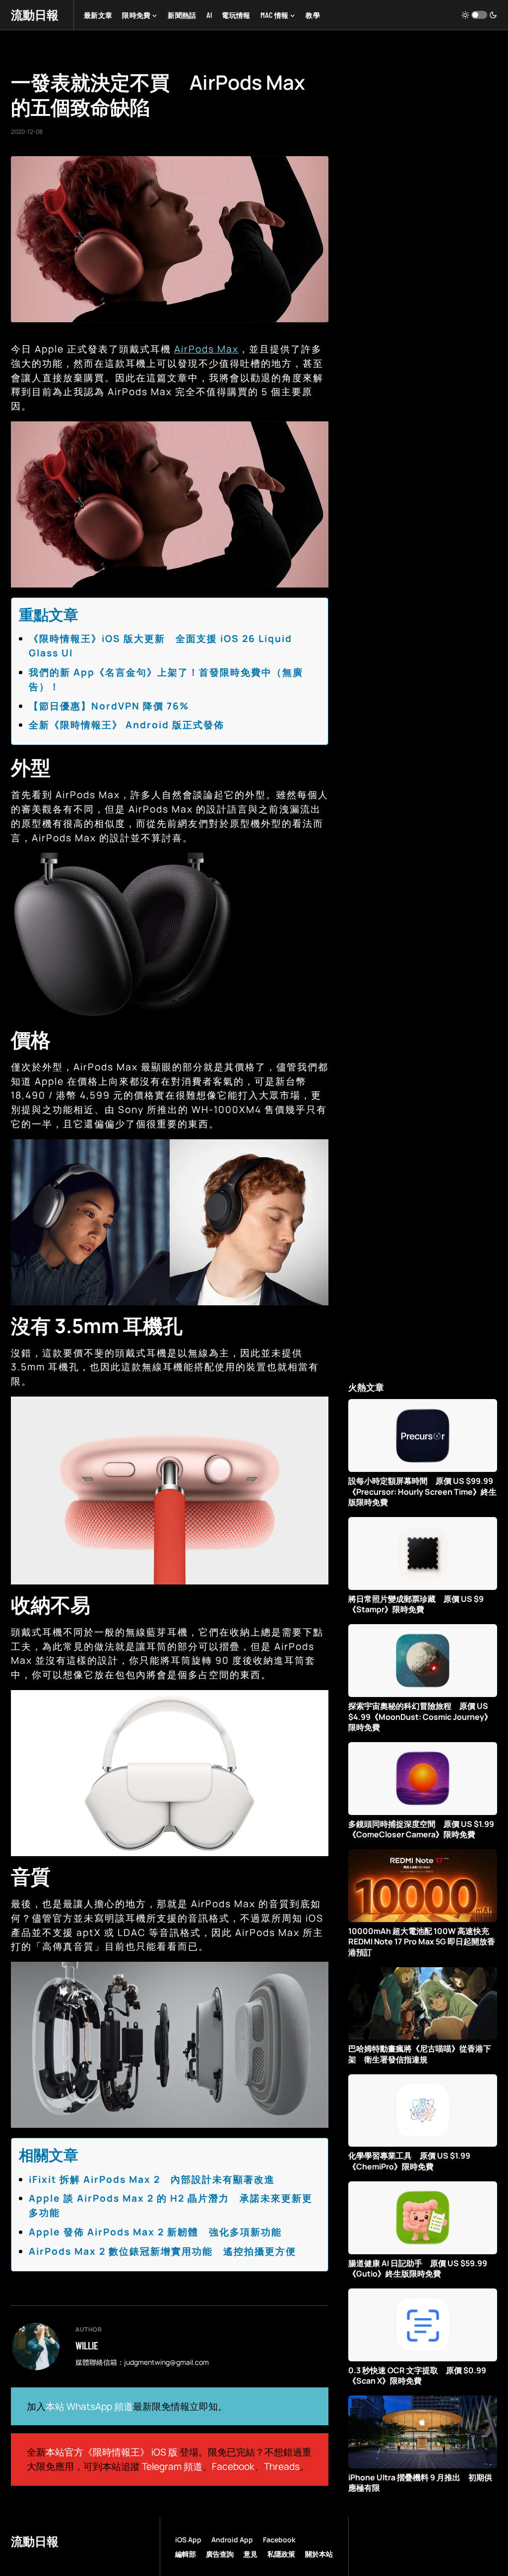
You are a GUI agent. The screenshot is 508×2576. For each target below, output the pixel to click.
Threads (282, 2466)
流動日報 (35, 15)
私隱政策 (281, 2554)
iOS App (188, 2540)
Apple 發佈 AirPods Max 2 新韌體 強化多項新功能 (155, 2232)
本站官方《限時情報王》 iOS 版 (112, 2452)
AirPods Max (206, 349)
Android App (232, 2540)
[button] (479, 15)
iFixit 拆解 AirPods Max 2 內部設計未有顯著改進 (152, 2179)
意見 (251, 2554)
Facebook (233, 2466)
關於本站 (319, 2554)
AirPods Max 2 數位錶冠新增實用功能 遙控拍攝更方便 (162, 2251)
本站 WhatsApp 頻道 (89, 2406)
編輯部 (186, 2554)
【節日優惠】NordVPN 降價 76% (109, 706)
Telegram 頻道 (172, 2466)
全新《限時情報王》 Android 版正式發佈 (127, 725)
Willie (87, 2345)
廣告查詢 (220, 2554)
